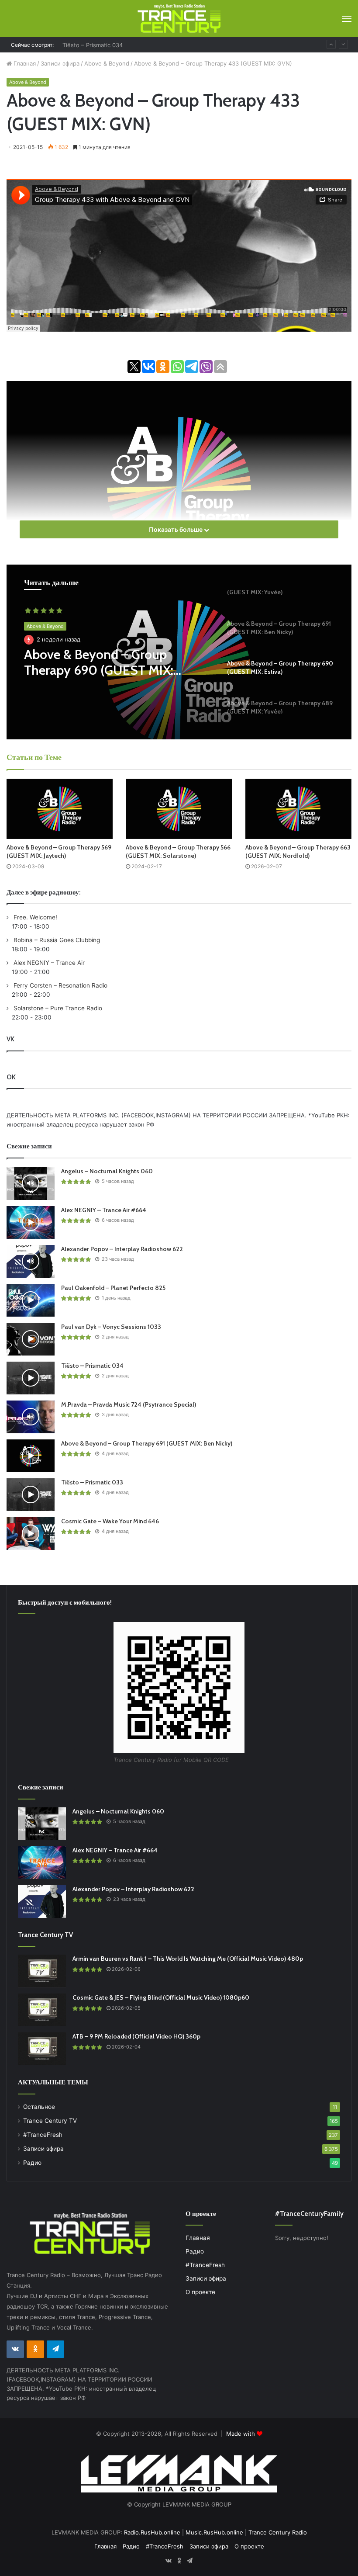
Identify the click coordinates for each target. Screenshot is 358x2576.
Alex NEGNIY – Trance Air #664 (104, 1210)
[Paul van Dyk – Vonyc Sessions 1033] (31, 1339)
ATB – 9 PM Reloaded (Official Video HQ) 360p (136, 2036)
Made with (241, 2434)
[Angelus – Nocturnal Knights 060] (31, 1184)
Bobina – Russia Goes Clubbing (56, 940)
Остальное (39, 2107)
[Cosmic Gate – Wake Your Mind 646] (31, 1534)
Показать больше (176, 529)
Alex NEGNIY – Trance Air (48, 963)
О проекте (200, 2292)
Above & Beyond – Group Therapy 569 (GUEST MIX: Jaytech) (59, 851)
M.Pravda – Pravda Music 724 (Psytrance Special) (129, 1404)
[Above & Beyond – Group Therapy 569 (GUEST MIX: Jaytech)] (60, 809)
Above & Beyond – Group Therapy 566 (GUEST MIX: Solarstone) (178, 851)
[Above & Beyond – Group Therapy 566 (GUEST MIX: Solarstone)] (179, 809)
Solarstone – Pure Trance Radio (57, 1008)
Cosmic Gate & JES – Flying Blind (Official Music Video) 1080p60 (161, 1997)
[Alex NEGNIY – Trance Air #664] (31, 1222)
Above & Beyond (107, 63)
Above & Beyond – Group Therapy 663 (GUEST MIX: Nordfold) (298, 851)
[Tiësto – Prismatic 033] (31, 1495)
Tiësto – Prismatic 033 (92, 1482)
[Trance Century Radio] (179, 19)
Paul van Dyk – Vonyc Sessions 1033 (111, 1327)
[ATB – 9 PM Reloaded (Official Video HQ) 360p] (42, 2049)
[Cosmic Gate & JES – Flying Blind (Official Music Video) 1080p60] (42, 2010)
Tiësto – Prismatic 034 (93, 45)
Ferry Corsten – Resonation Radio (60, 985)
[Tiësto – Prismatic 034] (31, 1378)
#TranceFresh (43, 2135)
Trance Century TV (50, 2121)
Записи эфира (60, 63)
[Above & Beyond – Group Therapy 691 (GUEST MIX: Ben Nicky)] (31, 1456)
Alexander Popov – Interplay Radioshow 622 (122, 1249)
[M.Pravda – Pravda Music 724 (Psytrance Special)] (31, 1417)
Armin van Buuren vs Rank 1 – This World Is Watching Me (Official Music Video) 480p (188, 1959)
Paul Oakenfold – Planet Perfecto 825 (113, 1288)
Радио (32, 2163)
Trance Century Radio (278, 2532)
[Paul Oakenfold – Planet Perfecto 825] (31, 1300)
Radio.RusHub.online (152, 2532)
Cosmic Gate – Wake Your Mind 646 (110, 1521)
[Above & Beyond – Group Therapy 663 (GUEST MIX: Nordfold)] (298, 809)
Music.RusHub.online (214, 2532)
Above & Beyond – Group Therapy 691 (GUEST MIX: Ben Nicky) (147, 1443)
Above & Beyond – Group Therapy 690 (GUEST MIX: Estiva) (99, 662)
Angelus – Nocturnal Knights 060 (107, 1171)
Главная (24, 63)
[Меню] (347, 19)
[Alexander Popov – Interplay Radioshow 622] (31, 1261)
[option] (179, 652)
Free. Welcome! (34, 917)
